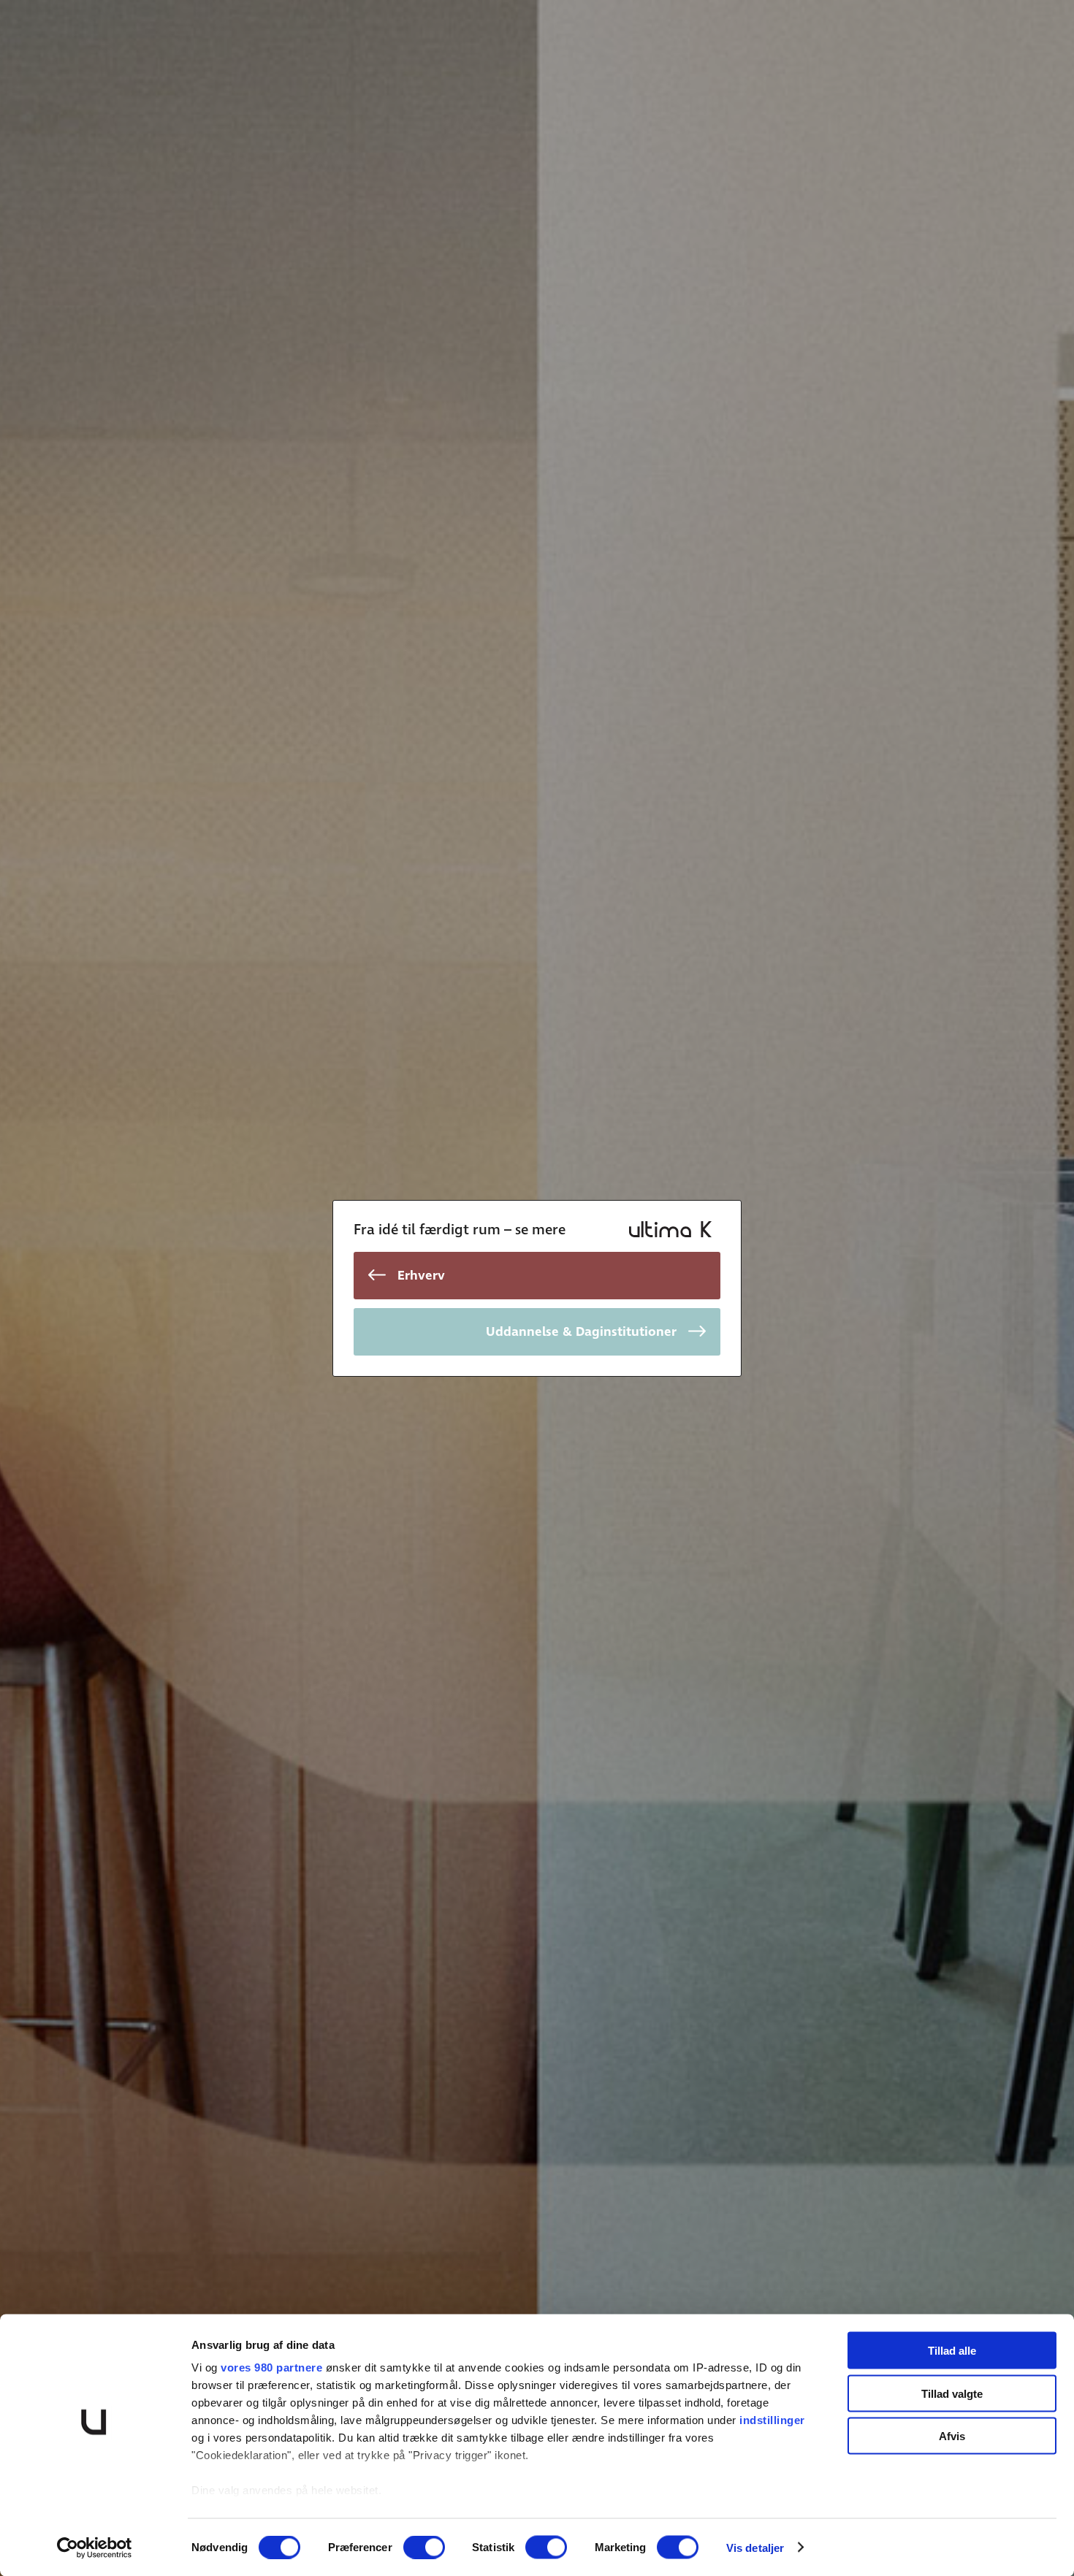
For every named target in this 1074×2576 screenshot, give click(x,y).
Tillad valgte (952, 2393)
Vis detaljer (755, 2547)
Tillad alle (952, 2351)
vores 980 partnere (271, 2367)
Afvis (952, 2436)
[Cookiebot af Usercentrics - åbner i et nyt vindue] (95, 2548)
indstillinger (772, 2420)
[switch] (424, 2547)
